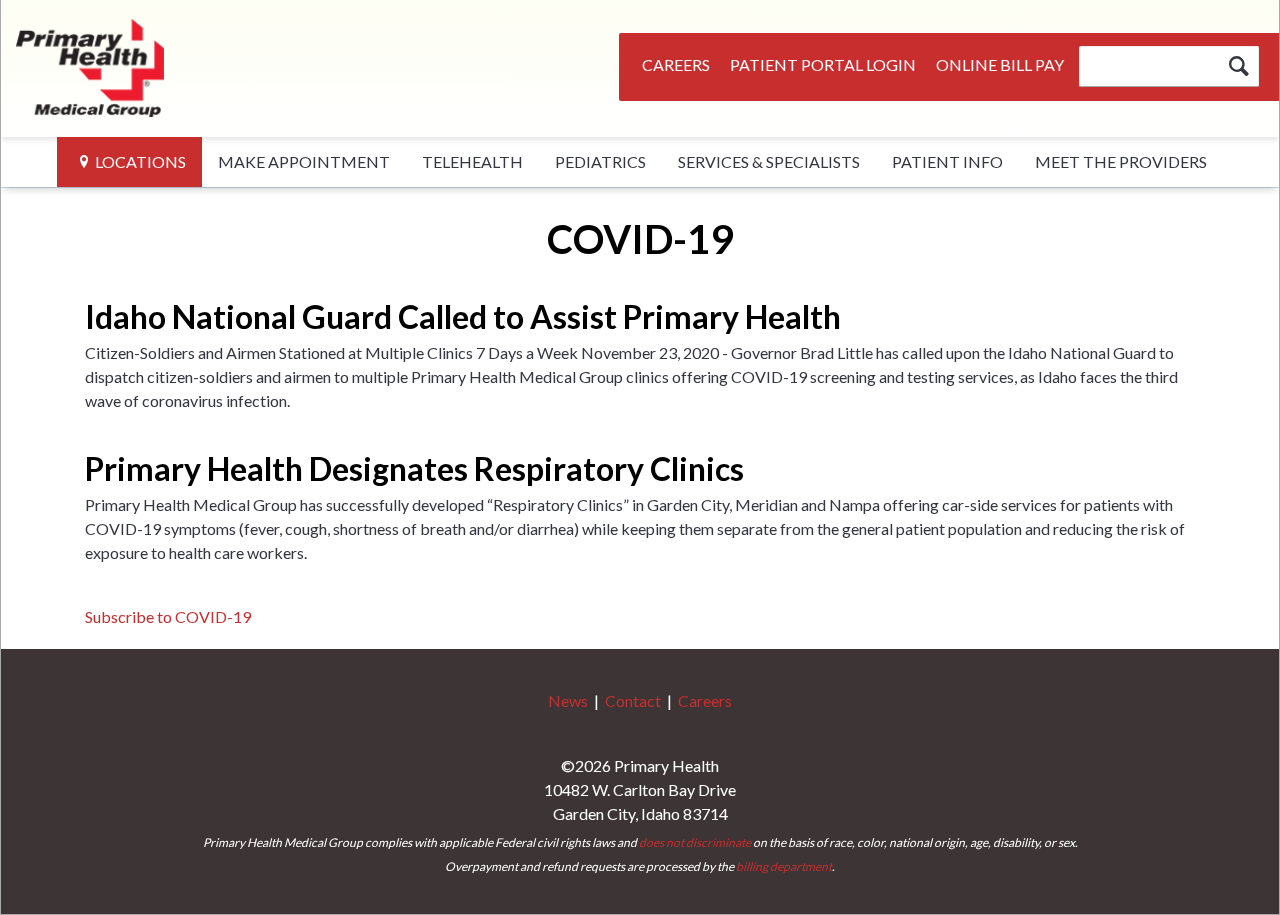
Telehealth (472, 161)
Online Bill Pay (1000, 64)
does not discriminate (695, 842)
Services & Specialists (769, 161)
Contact (633, 700)
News (568, 700)
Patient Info (947, 161)
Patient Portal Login (823, 64)
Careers (676, 64)
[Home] (91, 65)
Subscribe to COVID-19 (168, 616)
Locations (140, 161)
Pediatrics (600, 161)
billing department (784, 866)
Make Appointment (304, 161)
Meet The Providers (1121, 161)
